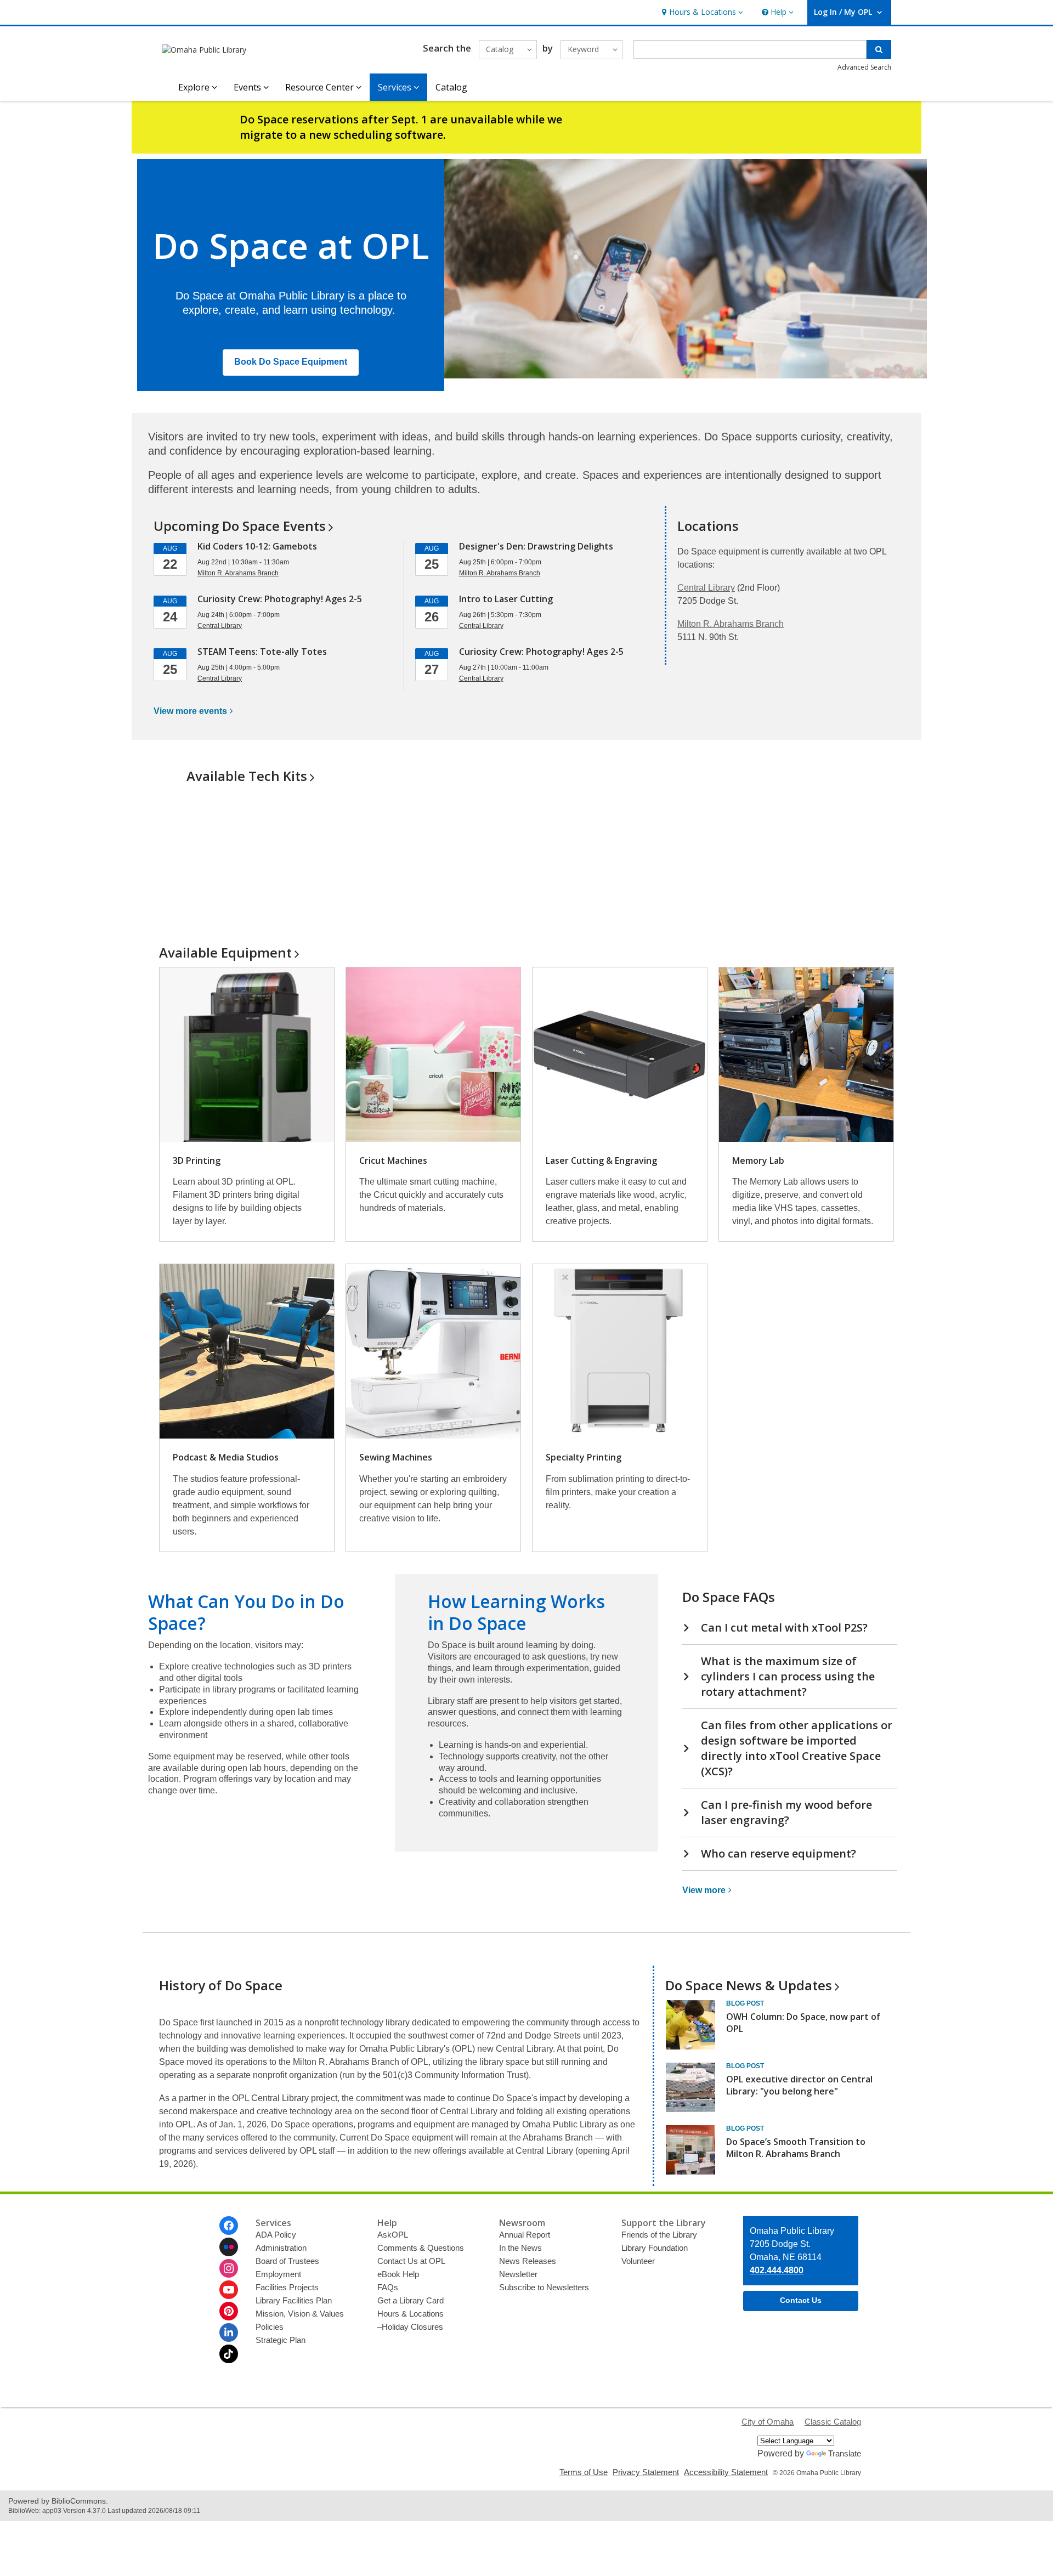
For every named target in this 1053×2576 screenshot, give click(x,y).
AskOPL (393, 2235)
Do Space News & (749, 1985)
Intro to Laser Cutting (506, 599)
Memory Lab (758, 1160)
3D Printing (197, 1160)
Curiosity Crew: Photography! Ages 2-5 (280, 599)
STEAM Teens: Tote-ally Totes (262, 652)
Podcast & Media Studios (226, 1457)
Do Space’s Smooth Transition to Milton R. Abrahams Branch (796, 2148)
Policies (270, 2327)
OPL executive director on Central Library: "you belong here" (799, 2085)
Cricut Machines (393, 1160)
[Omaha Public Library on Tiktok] (229, 2354)
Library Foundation (655, 2248)
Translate (845, 2453)
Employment (278, 2274)
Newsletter (518, 2274)
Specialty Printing (584, 1457)
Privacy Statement (646, 2472)
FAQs (388, 2287)
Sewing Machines (396, 1457)
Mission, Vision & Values (300, 2314)
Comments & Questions (421, 2248)
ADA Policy (276, 2235)
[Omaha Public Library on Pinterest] (229, 2311)
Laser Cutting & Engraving (601, 1160)
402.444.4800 (777, 2270)
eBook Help (398, 2274)
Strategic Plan (281, 2340)
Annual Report (525, 2235)
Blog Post (745, 2003)
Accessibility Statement (726, 2472)
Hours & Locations (411, 2314)
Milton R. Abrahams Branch (731, 624)
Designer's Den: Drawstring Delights (536, 546)
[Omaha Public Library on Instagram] (229, 2268)
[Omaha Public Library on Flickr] (229, 2247)
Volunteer (638, 2261)
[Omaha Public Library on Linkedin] (229, 2332)
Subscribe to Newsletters (544, 2287)
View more (190, 711)
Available (225, 952)
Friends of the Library (659, 2235)
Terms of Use (584, 2472)
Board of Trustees (287, 2261)
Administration (281, 2248)
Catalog (451, 87)
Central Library (706, 588)
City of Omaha (768, 2422)
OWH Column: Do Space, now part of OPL (803, 2023)
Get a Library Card (411, 2300)
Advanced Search (864, 67)
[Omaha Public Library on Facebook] (229, 2226)
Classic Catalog (833, 2422)
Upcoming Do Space (240, 526)
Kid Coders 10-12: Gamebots (257, 546)
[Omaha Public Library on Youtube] (229, 2290)
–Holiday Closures (410, 2327)
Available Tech (247, 776)
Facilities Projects (287, 2287)
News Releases (528, 2261)
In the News (520, 2248)
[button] (701, 12)
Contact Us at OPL (411, 2261)
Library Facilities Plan (294, 2300)
